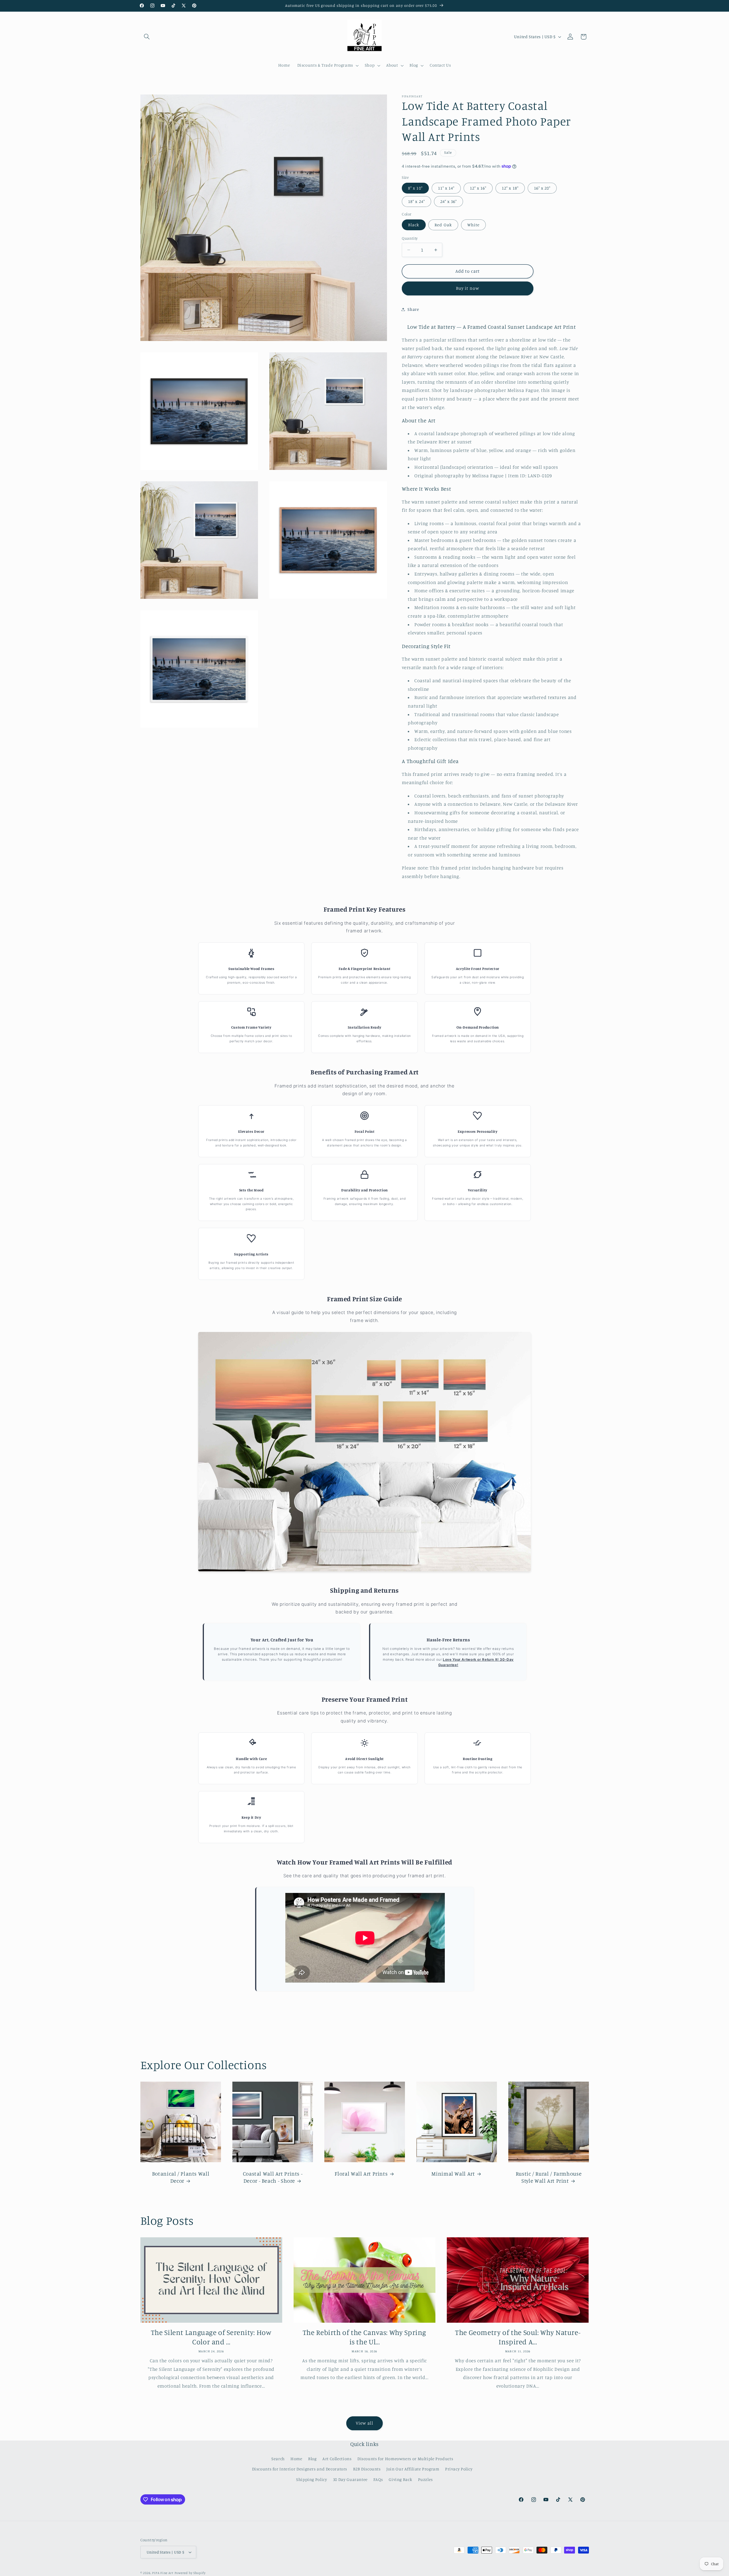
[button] (147, 37)
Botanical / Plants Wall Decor (181, 2177)
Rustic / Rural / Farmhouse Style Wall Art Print (548, 2177)
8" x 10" (415, 188)
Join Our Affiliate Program (413, 2469)
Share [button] (413, 309)
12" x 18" (510, 188)
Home (296, 2459)
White (473, 225)
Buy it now (468, 288)
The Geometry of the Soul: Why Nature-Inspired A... (518, 2337)
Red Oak (443, 225)
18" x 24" (416, 201)
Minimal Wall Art (453, 2173)
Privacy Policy (459, 2469)
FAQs (378, 2479)
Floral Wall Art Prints (361, 2173)
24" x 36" (449, 201)
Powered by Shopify (190, 2573)
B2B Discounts (367, 2469)
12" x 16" (478, 188)
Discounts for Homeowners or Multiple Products (405, 2459)
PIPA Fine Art (163, 2573)
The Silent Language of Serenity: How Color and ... (211, 2337)
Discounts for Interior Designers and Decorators (300, 2469)
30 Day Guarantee (350, 2479)
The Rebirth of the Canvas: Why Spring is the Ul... (364, 2337)
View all (364, 2423)
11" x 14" (446, 188)
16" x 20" (542, 188)
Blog (312, 2459)
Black (414, 225)
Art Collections (337, 2459)
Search (278, 2459)
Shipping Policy (312, 2479)
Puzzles (425, 2479)
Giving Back (400, 2479)
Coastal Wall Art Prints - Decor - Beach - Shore (273, 2177)
